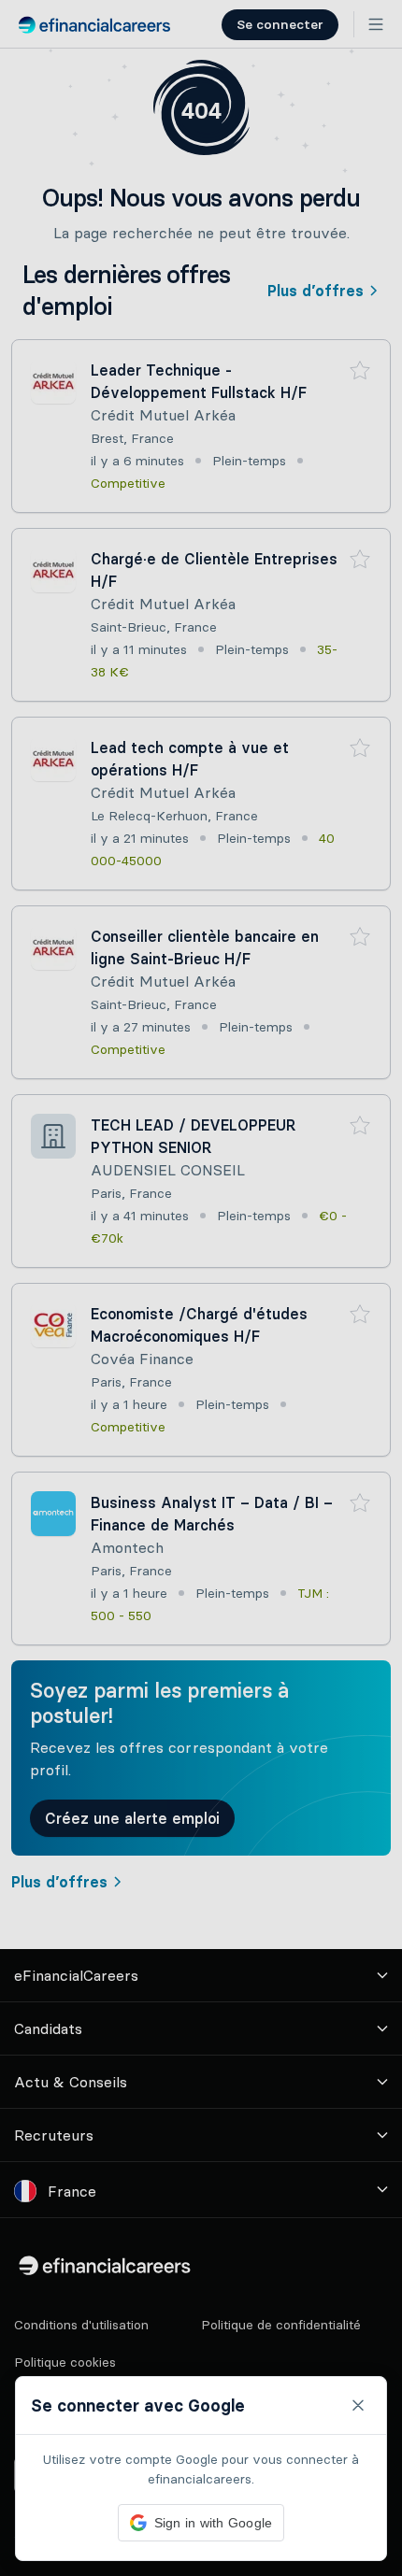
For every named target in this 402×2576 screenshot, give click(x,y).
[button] (201, 1288)
